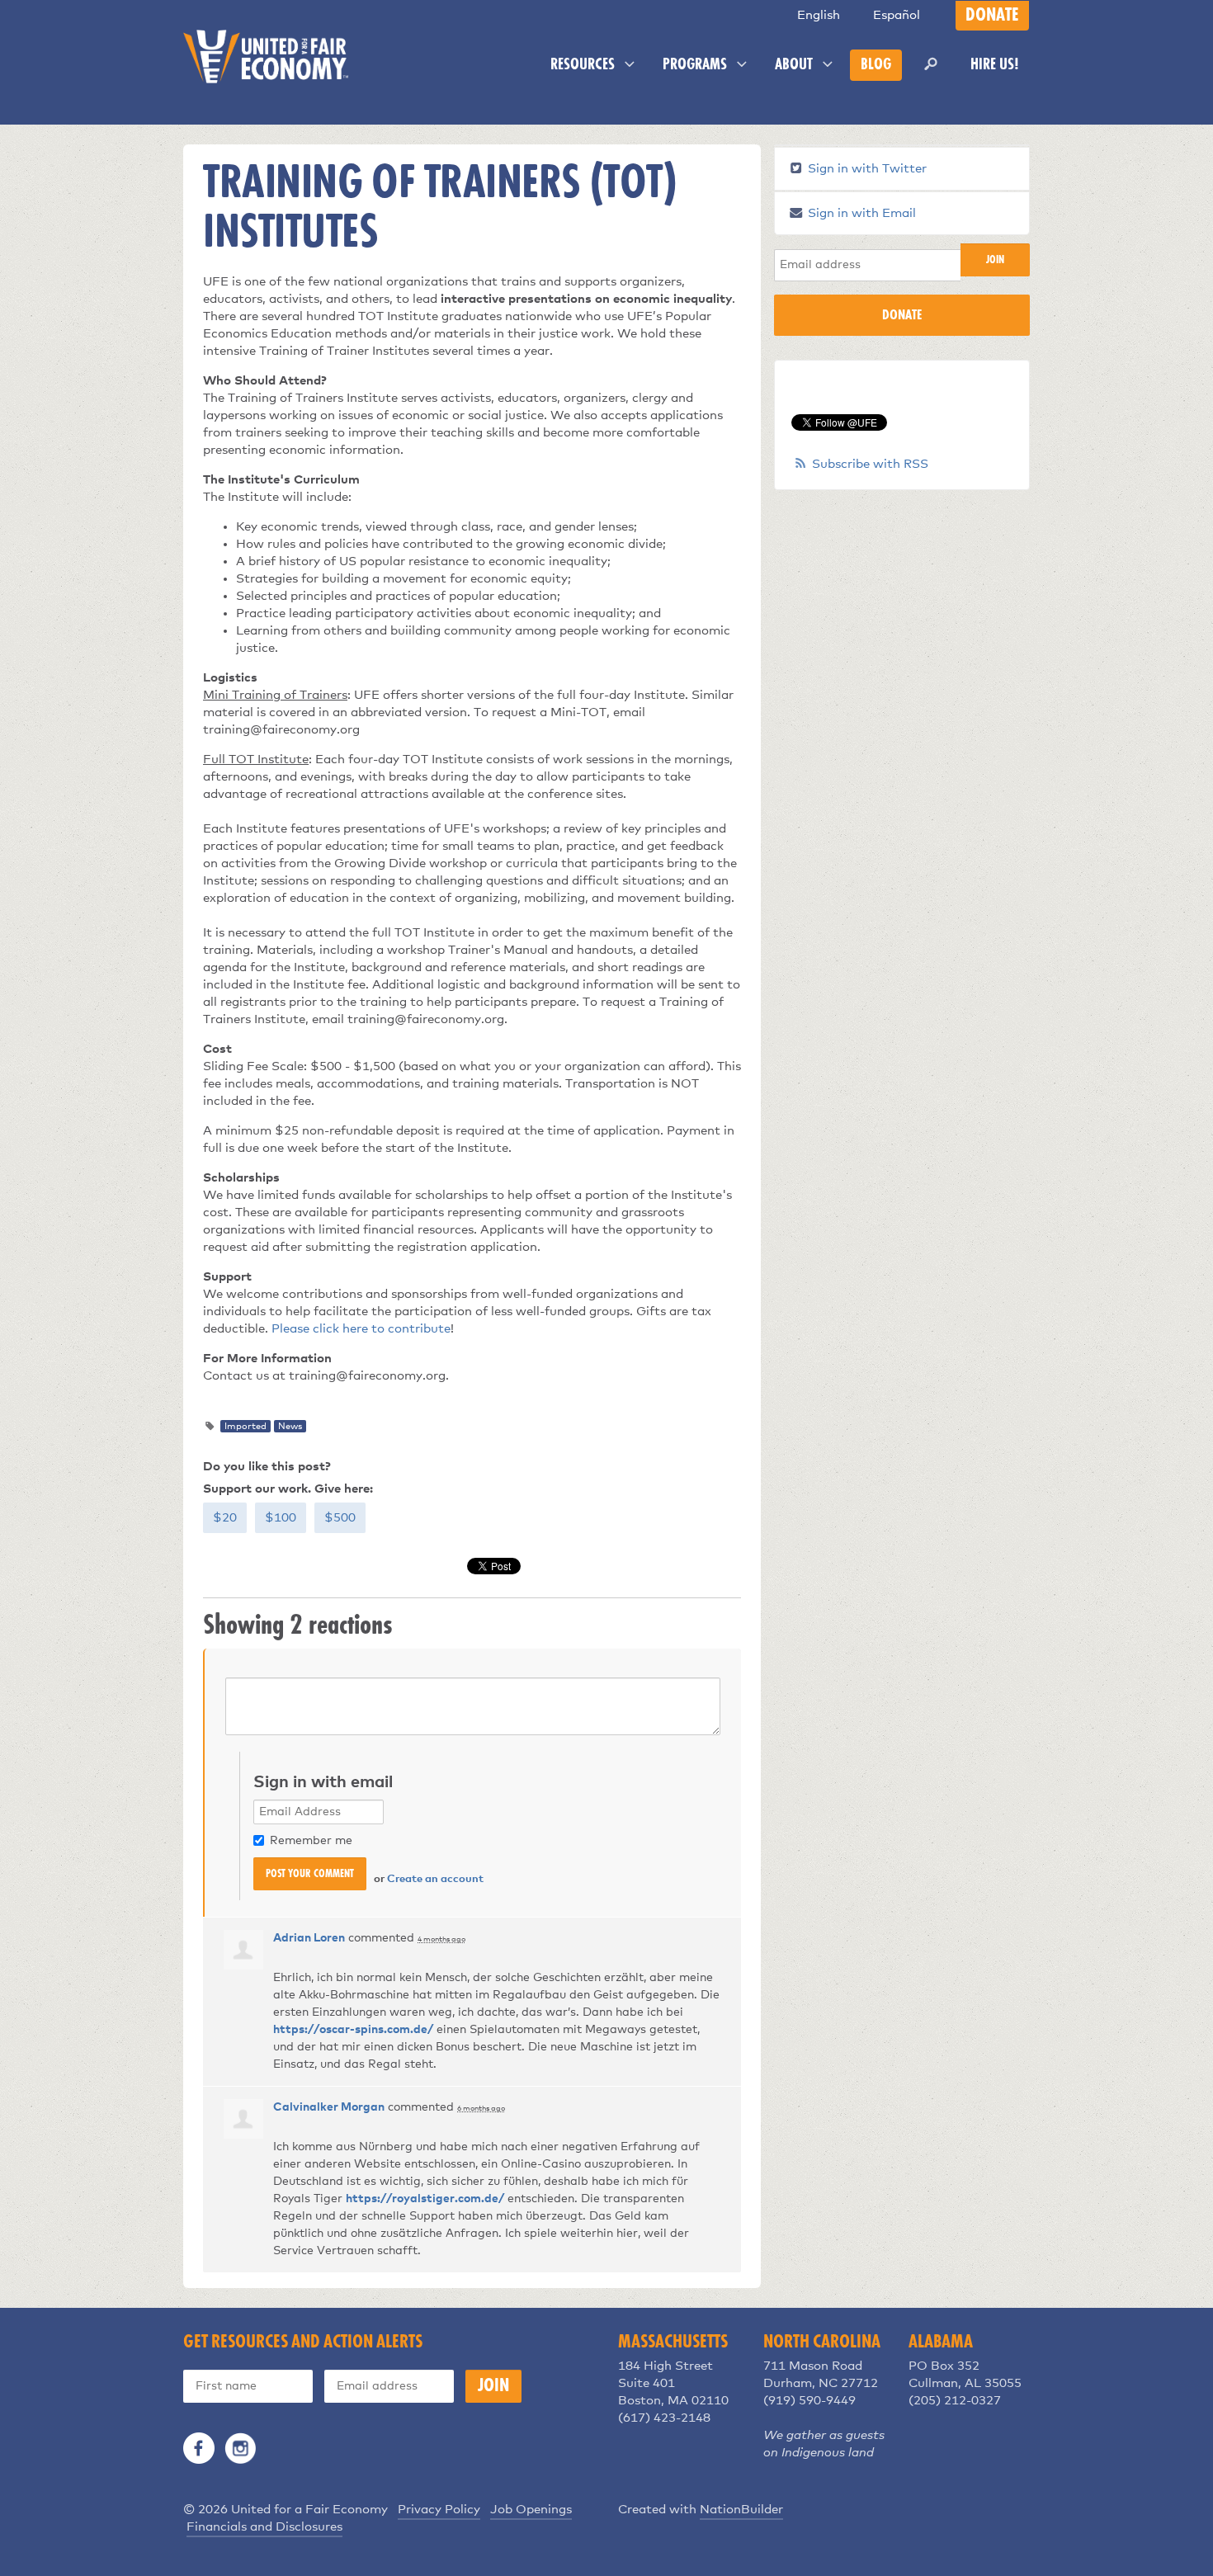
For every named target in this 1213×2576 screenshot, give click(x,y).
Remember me (311, 1841)
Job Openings (531, 2510)
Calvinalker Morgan (329, 2107)
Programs (696, 65)
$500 (340, 1518)
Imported (245, 1426)
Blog (876, 65)
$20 (225, 1518)
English (819, 15)
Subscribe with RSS (870, 464)
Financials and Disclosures (264, 2527)
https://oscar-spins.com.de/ (353, 2030)
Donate (992, 16)
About (795, 65)
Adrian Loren (309, 1938)
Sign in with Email (860, 213)
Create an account (435, 1879)
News (290, 1426)
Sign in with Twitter (866, 169)
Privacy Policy (439, 2510)
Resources (584, 65)
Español (897, 15)
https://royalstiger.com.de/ (425, 2199)
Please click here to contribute (361, 1329)
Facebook (199, 2448)
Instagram (240, 2448)
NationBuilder (741, 2510)
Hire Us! (995, 65)
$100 (281, 1518)
